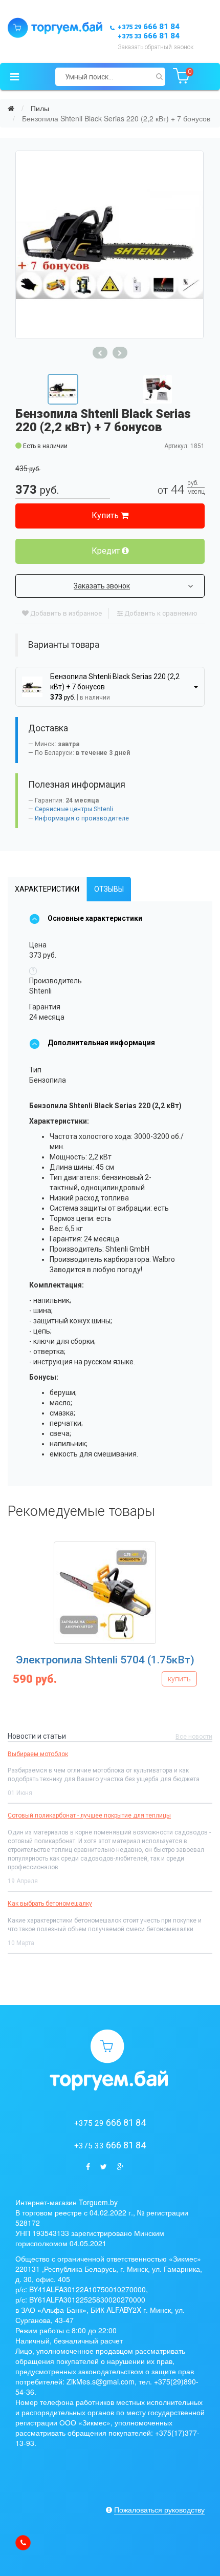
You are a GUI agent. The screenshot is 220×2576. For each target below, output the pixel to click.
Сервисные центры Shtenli (74, 809)
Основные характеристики (95, 918)
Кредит (107, 551)
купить (199, 1679)
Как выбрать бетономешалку (50, 1904)
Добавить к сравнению (160, 613)
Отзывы (109, 889)
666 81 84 (149, 27)
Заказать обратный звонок (156, 47)
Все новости (194, 1737)
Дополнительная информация (101, 1043)
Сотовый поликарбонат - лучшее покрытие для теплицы (89, 1815)
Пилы (40, 108)
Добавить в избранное (65, 613)
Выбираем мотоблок (38, 1754)
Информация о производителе (82, 818)
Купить (106, 515)
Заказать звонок (102, 586)
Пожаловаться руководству (159, 2509)
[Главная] (11, 108)
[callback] (23, 2543)
